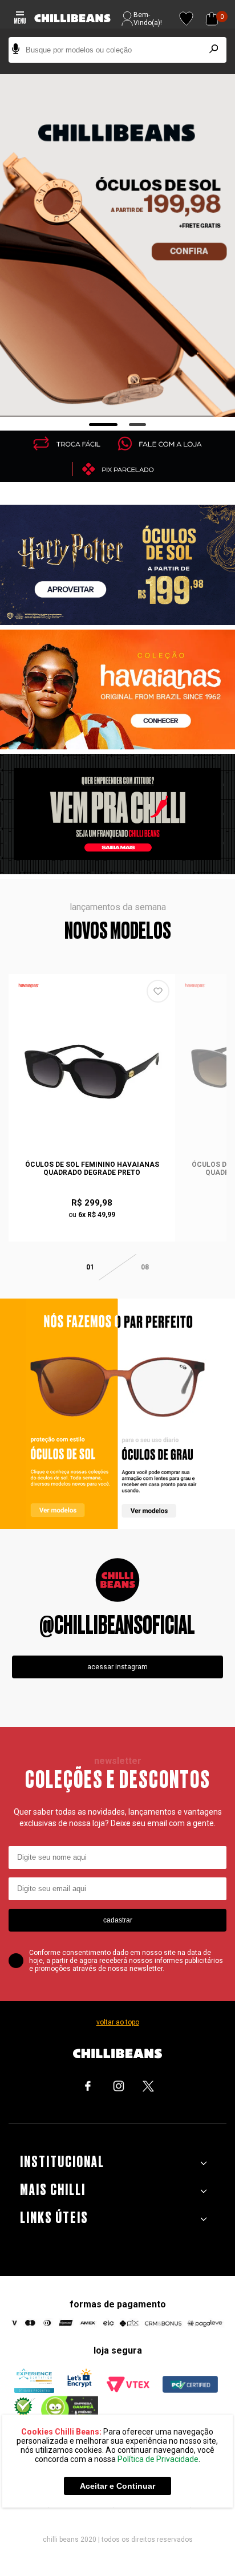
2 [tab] (138, 425)
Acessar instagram (117, 1667)
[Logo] (72, 19)
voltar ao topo (118, 2022)
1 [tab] (104, 425)
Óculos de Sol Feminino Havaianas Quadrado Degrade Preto (92, 1169)
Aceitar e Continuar (117, 2486)
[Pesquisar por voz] (16, 50)
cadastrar (118, 1920)
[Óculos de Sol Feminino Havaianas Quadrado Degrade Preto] (92, 1072)
